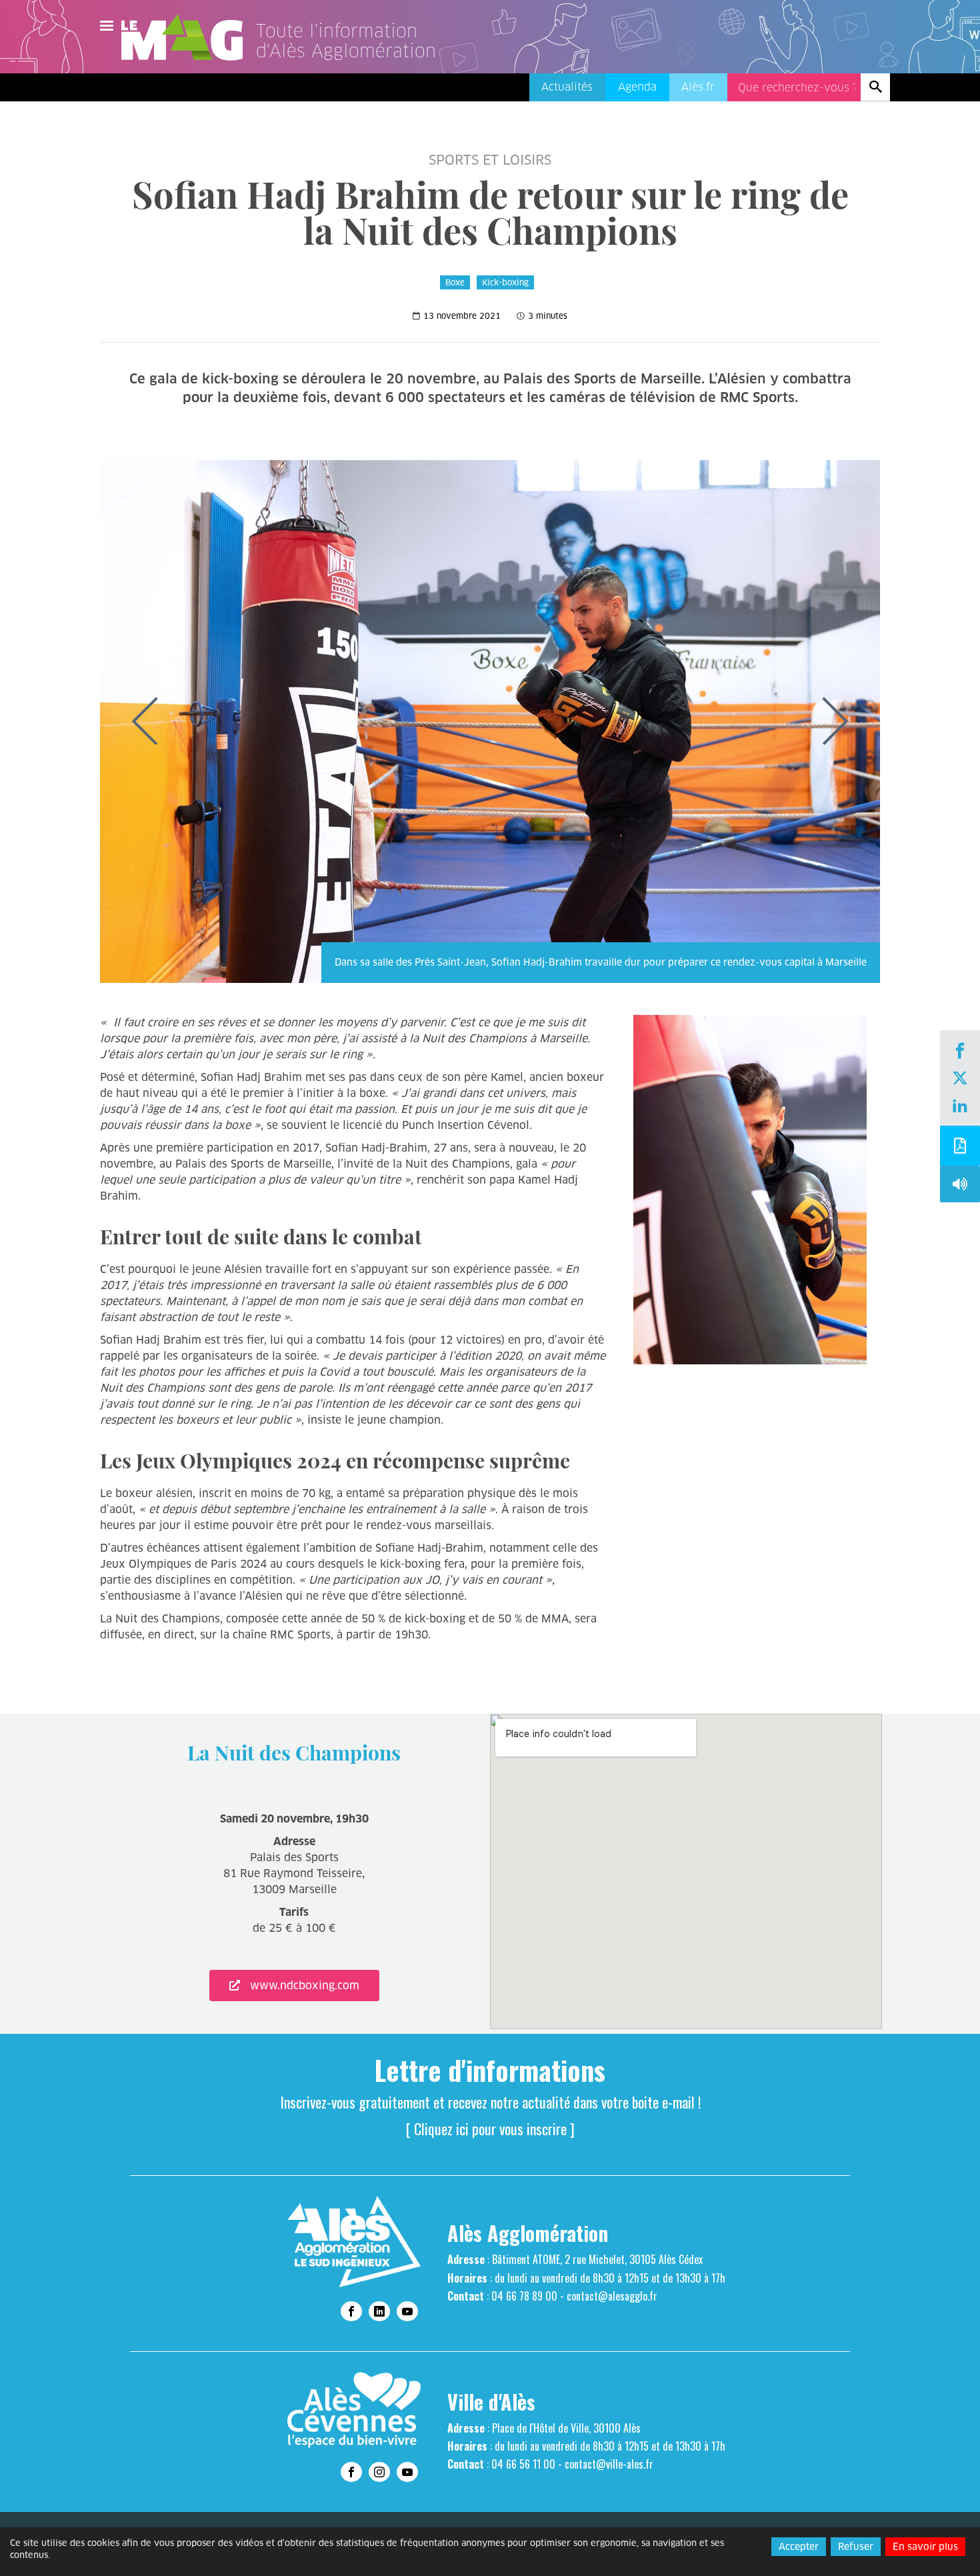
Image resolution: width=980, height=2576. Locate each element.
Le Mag (188, 37)
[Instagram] (379, 2472)
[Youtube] (407, 2311)
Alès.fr (698, 87)
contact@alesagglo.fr (612, 2296)
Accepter (799, 2547)
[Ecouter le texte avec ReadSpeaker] (960, 1187)
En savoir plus (925, 2547)
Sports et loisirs (490, 160)
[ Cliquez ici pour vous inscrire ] (490, 2129)
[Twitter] (960, 1080)
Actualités (567, 87)
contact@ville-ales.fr (609, 2464)
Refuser (856, 2547)
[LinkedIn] (960, 1107)
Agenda (637, 87)
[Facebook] (960, 1052)
